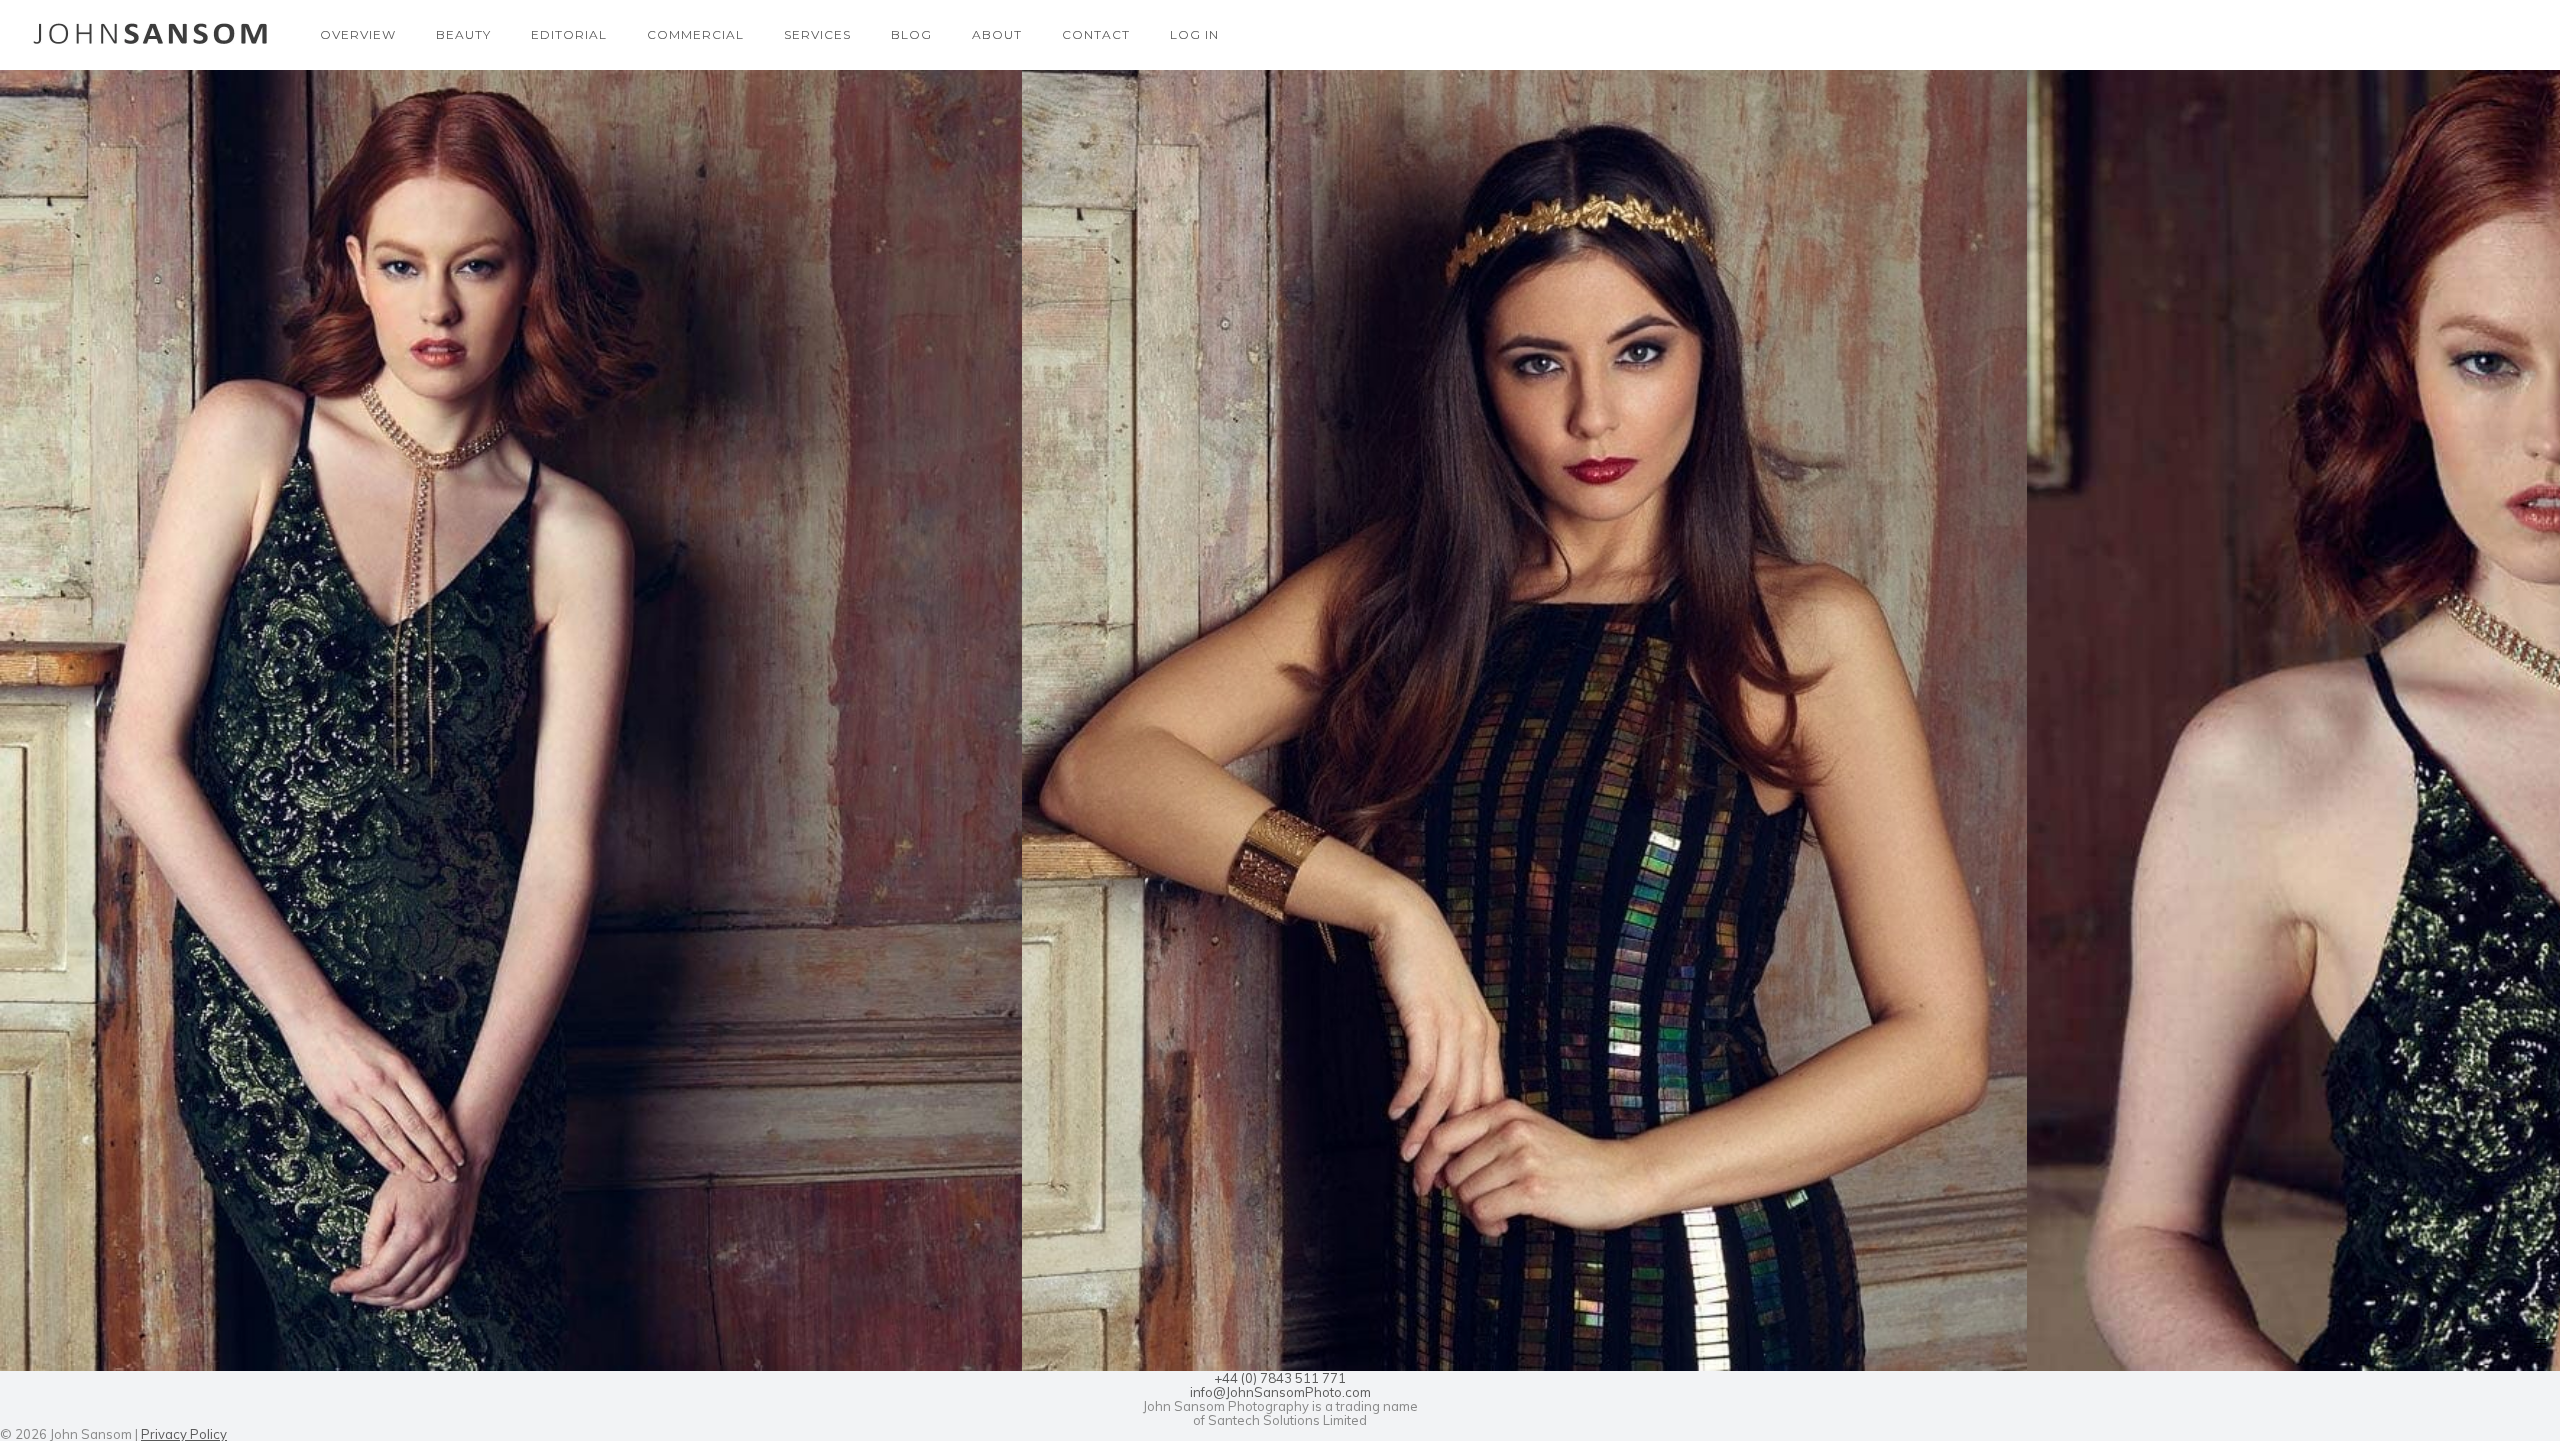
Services (817, 34)
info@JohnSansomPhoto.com (1280, 1392)
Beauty (463, 34)
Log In (1194, 34)
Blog (911, 34)
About (997, 34)
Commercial (695, 34)
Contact (1096, 34)
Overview (358, 34)
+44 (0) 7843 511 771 (1280, 1378)
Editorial (569, 34)
